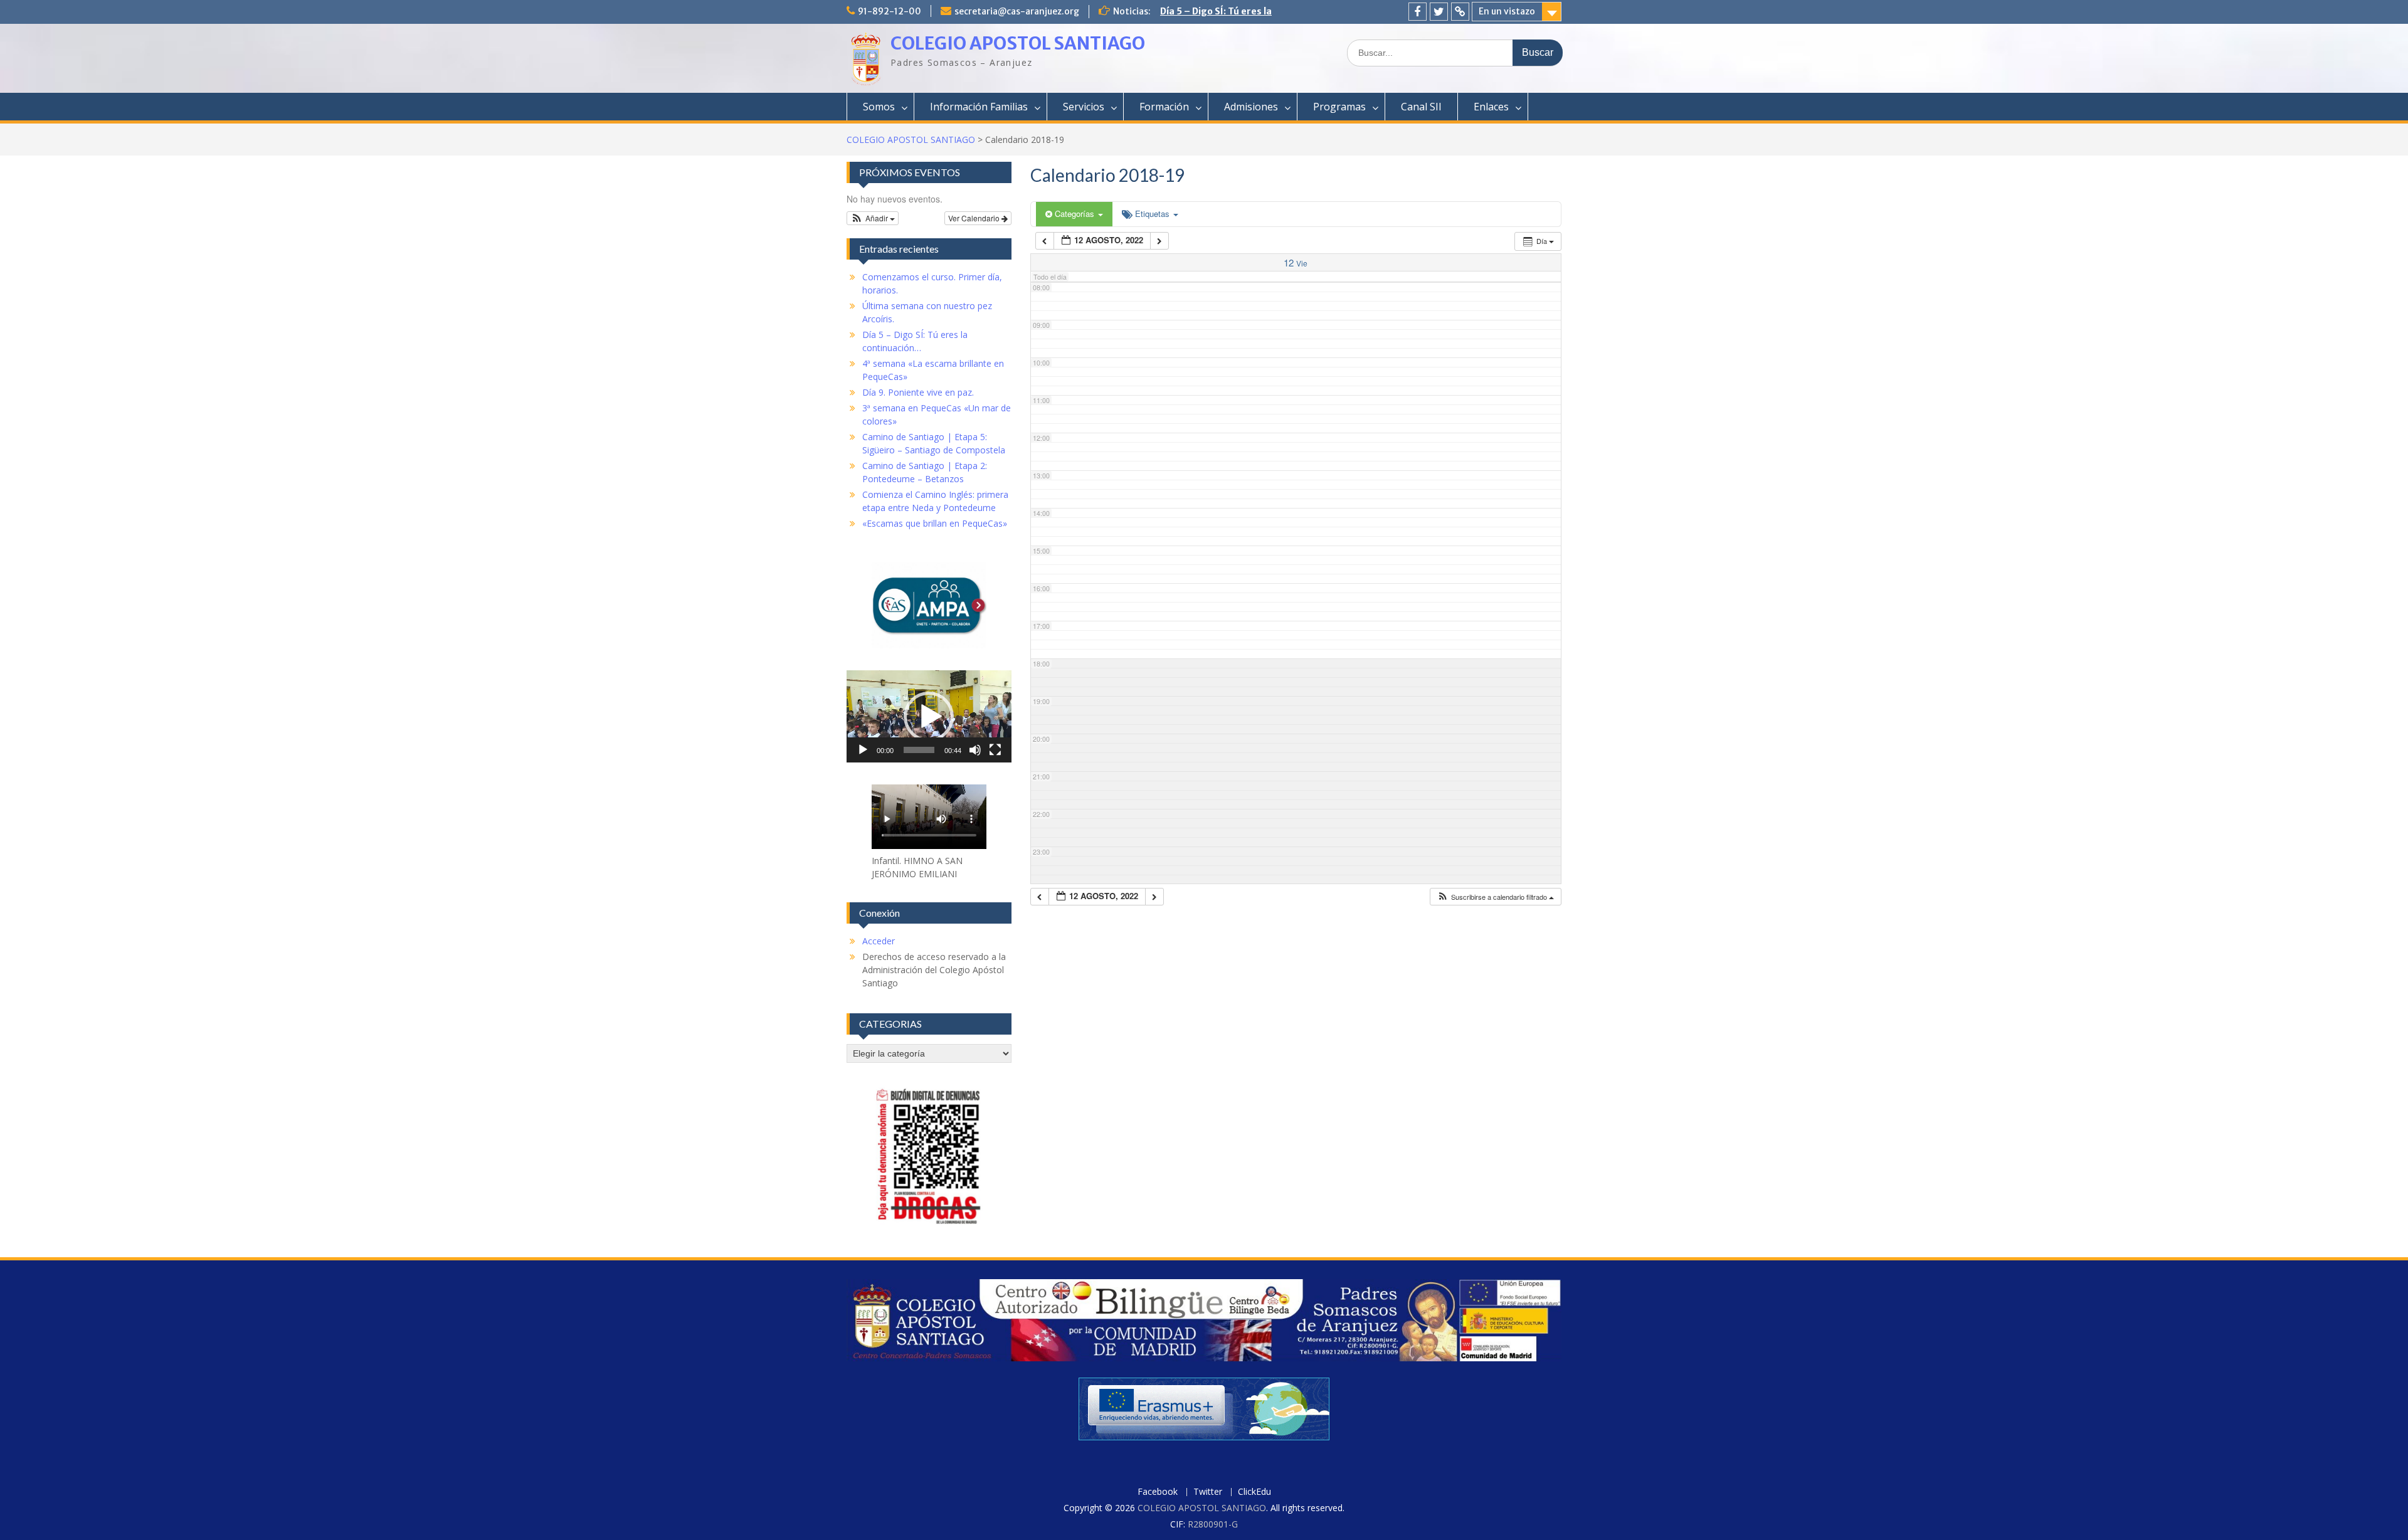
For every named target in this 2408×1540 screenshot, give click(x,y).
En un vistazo (1507, 11)
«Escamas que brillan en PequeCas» (935, 523)
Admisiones (1251, 107)
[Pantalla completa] (995, 750)
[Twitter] (1439, 12)
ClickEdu (1254, 1492)
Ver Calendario (975, 218)
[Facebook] (1418, 12)
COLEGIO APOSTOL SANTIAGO (1018, 43)
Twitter (1208, 1492)
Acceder (879, 941)
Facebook (1158, 1492)
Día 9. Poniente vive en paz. (918, 392)
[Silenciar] (975, 750)
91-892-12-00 (890, 11)
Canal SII (1421, 107)
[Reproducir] (863, 750)
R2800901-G (1213, 1524)
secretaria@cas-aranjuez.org (1017, 11)
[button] (1495, 897)
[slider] (919, 750)
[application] (929, 716)
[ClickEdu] (1460, 12)
